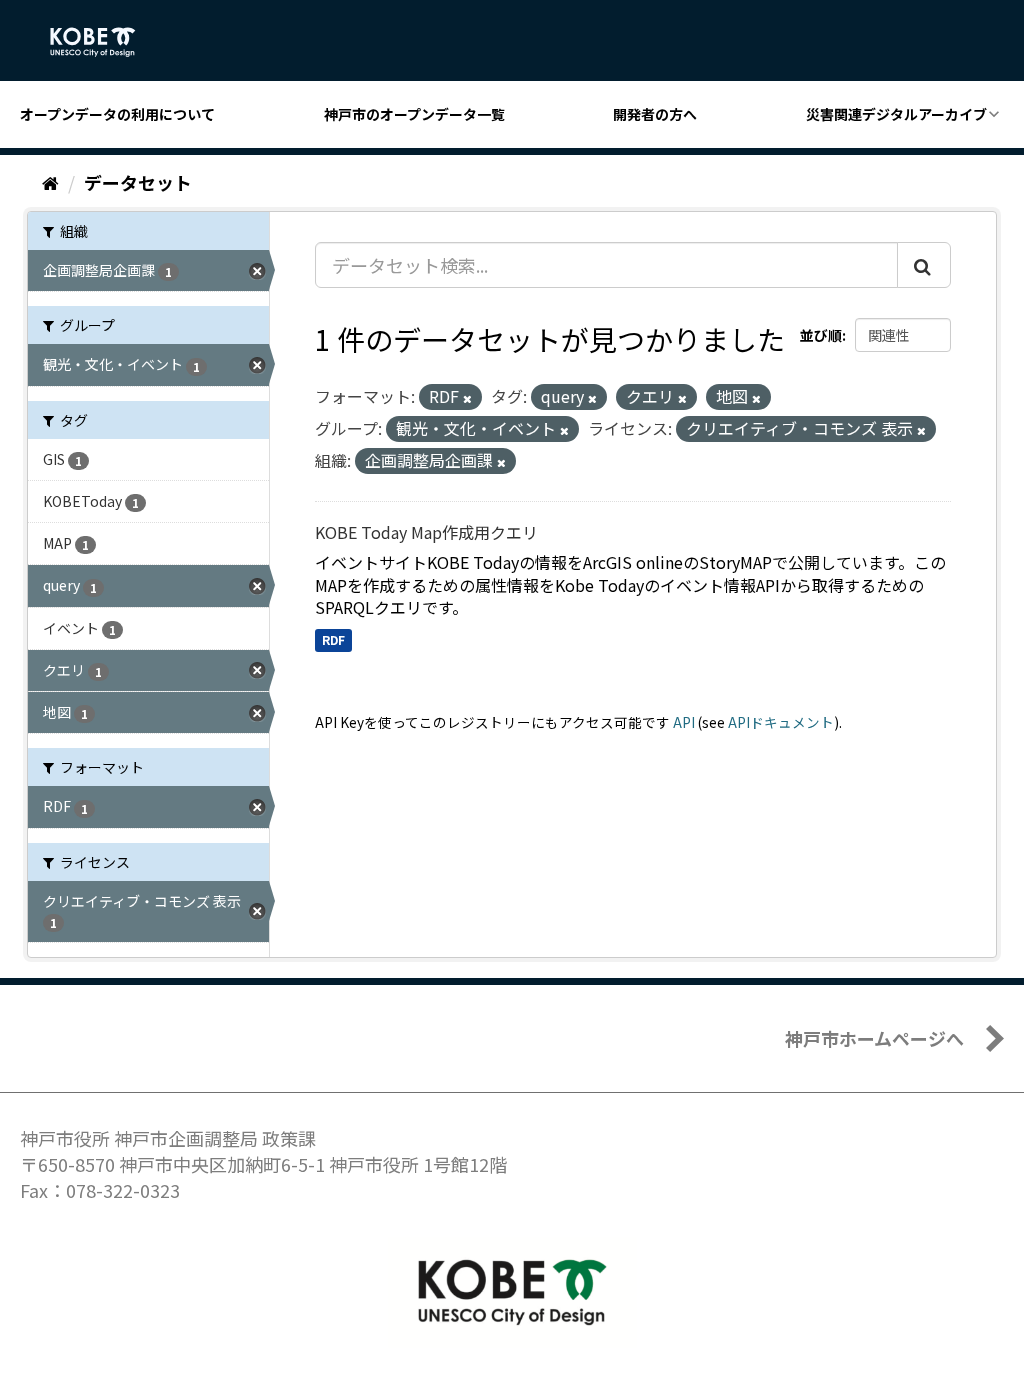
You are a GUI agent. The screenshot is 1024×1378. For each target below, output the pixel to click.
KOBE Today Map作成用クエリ (426, 532)
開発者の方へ (655, 114)
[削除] (467, 398)
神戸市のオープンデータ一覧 (414, 114)
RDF (333, 639)
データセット (138, 182)
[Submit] (924, 265)
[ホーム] (50, 182)
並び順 (821, 335)
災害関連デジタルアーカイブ (896, 114)
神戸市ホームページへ (874, 1038)
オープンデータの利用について (117, 114)
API (684, 722)
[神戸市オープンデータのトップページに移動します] (103, 42)
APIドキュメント (781, 722)
